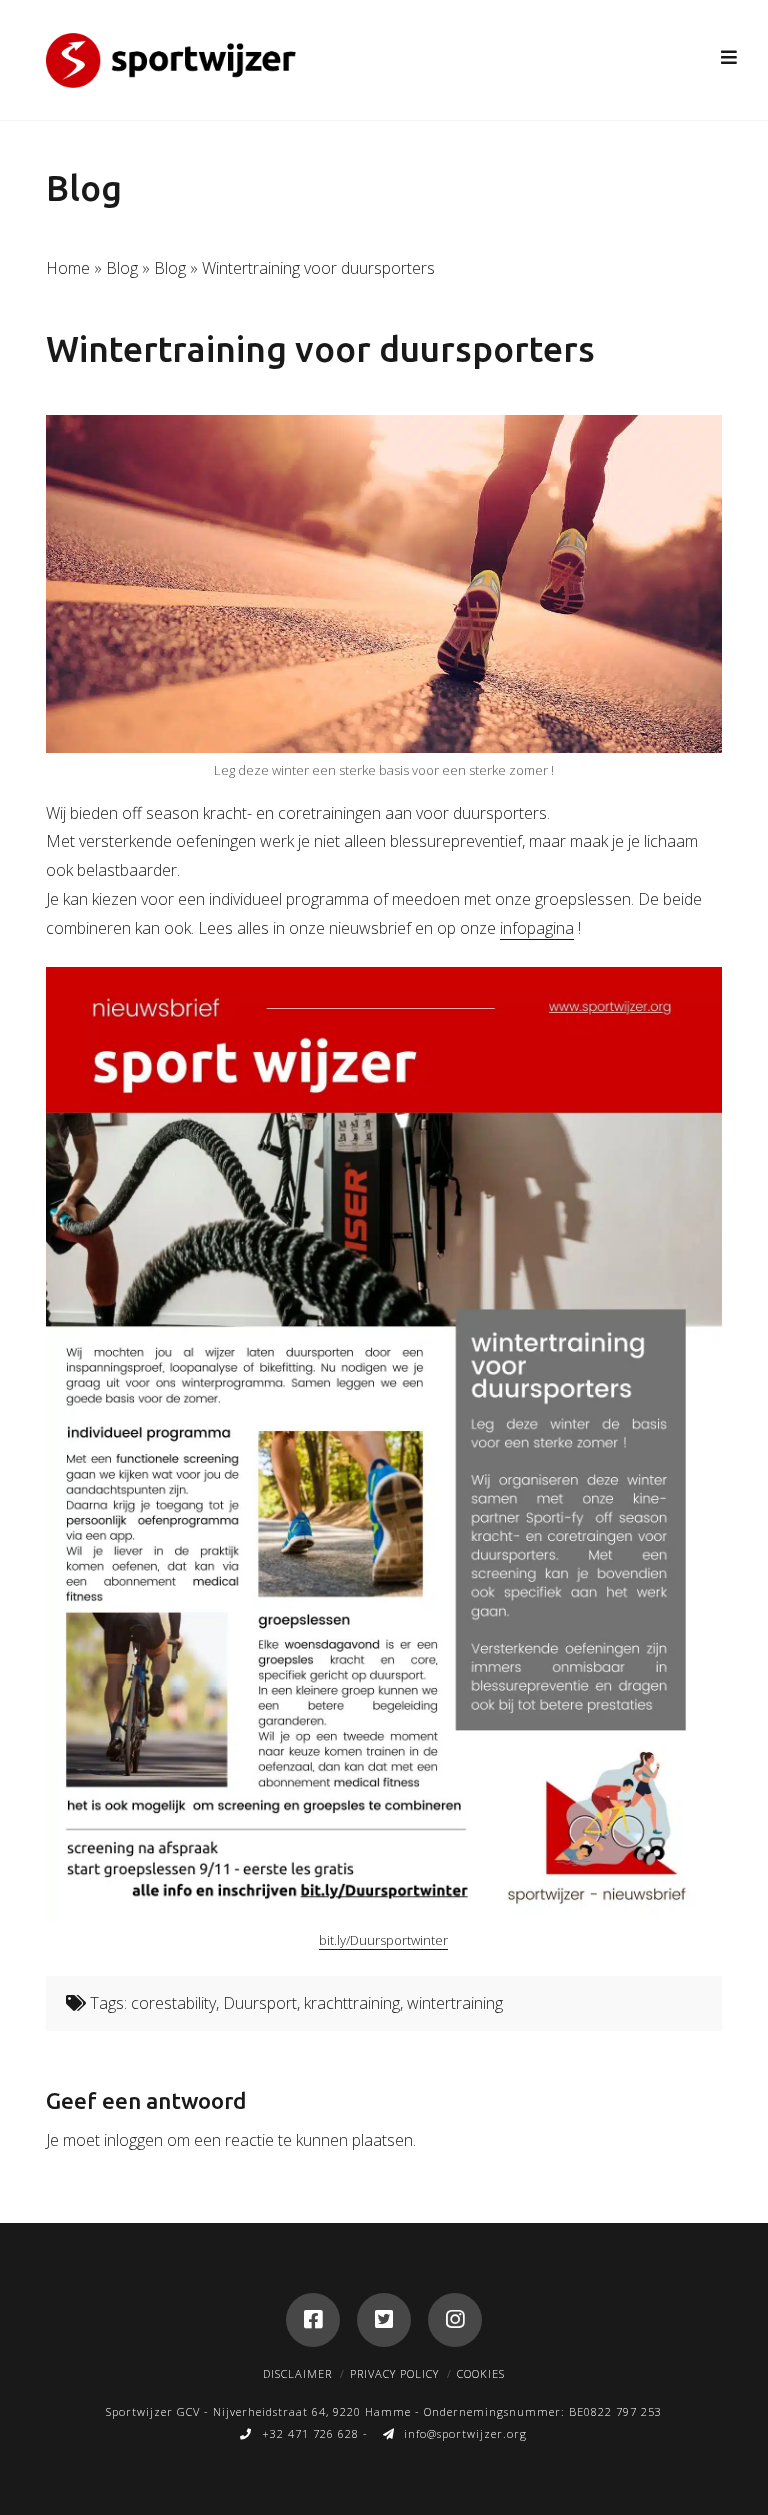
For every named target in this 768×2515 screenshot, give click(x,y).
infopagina (537, 928)
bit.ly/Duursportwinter (383, 1940)
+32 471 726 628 (310, 2433)
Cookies (481, 2373)
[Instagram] (455, 2320)
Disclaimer (297, 2373)
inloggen (133, 2140)
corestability (173, 2003)
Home (68, 268)
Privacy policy (394, 2373)
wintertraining (455, 2003)
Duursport (260, 2003)
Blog (122, 268)
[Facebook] (313, 2320)
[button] (729, 57)
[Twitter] (384, 2320)
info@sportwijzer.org (465, 2433)
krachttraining (352, 2003)
